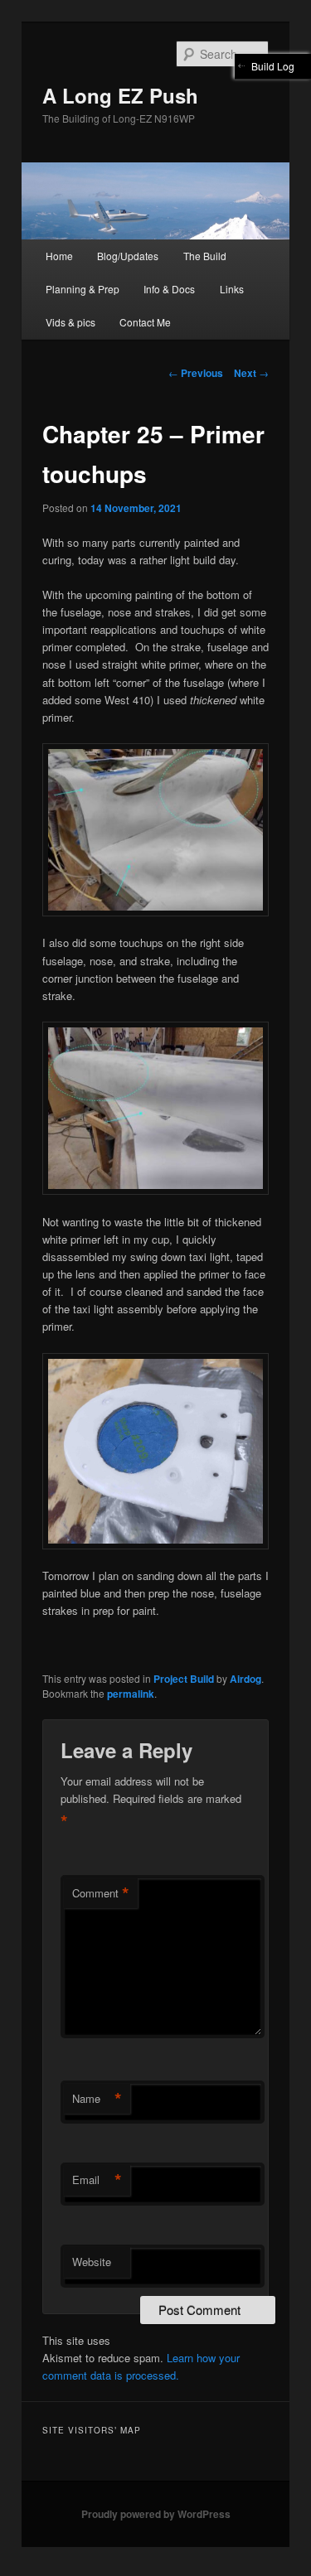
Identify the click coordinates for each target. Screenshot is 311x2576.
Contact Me (145, 322)
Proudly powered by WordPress (156, 2514)
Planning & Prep (83, 289)
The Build (205, 256)
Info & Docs (169, 289)
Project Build (184, 1679)
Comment (101, 1893)
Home (59, 256)
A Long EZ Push (120, 95)
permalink (131, 1694)
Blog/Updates (128, 256)
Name (97, 2099)
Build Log (273, 66)
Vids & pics (70, 322)
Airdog (245, 1679)
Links (232, 289)
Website (92, 2262)
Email (97, 2180)
